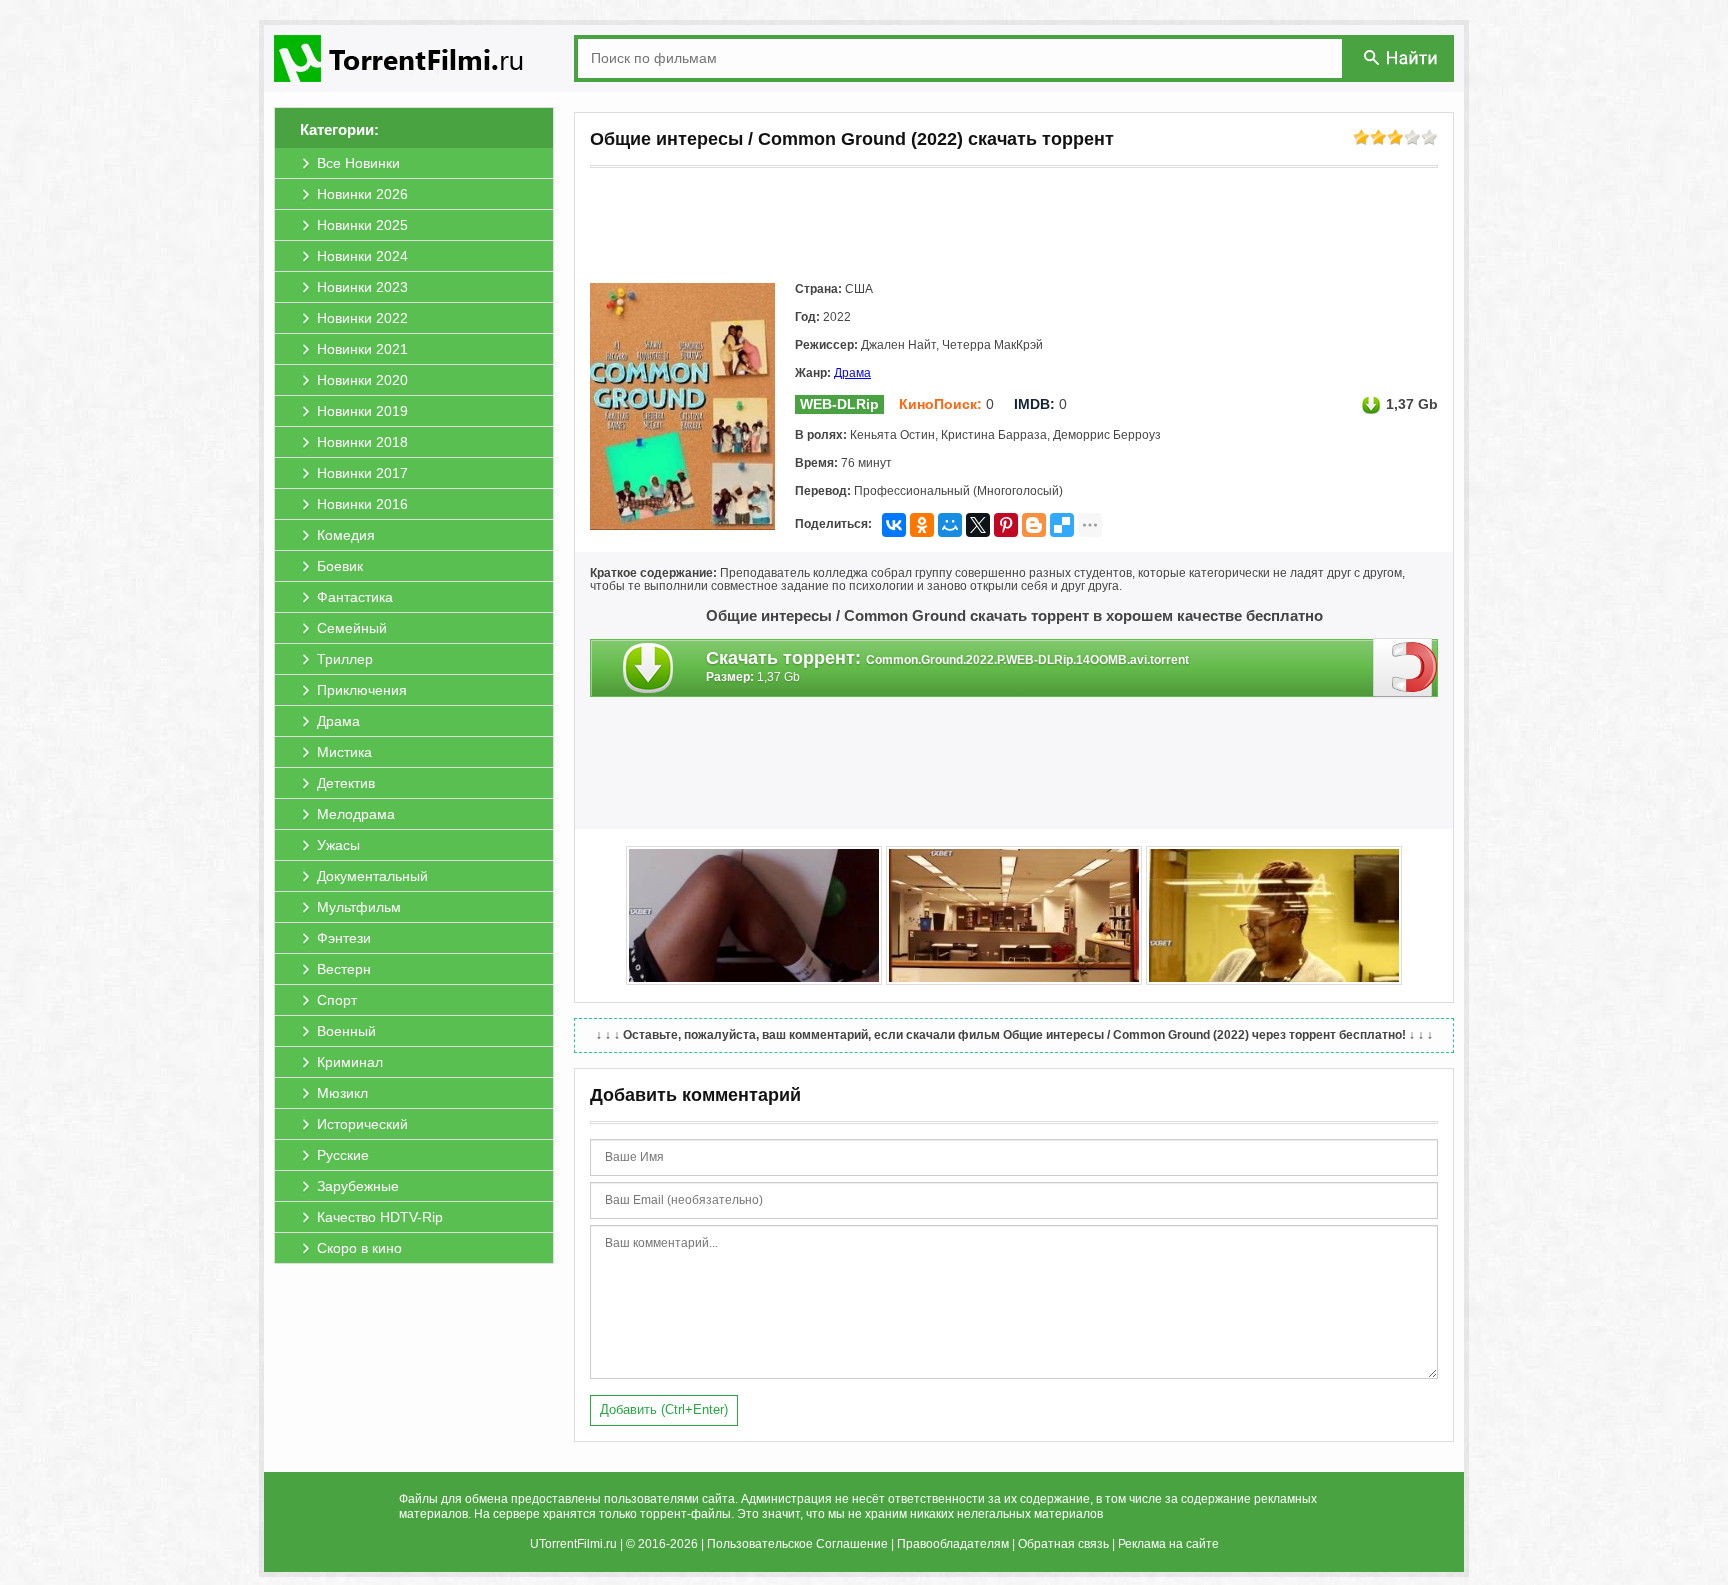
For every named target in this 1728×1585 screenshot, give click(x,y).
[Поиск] (1402, 57)
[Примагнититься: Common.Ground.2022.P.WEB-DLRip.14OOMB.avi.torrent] (1405, 667)
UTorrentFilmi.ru (573, 1544)
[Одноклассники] (922, 525)
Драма (852, 373)
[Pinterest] (1006, 525)
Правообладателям (953, 1544)
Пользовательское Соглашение (797, 1544)
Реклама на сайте (1168, 1544)
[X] (978, 525)
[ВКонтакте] (894, 525)
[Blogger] (1034, 525)
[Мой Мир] (950, 525)
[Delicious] (1062, 525)
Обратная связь (1063, 1544)
